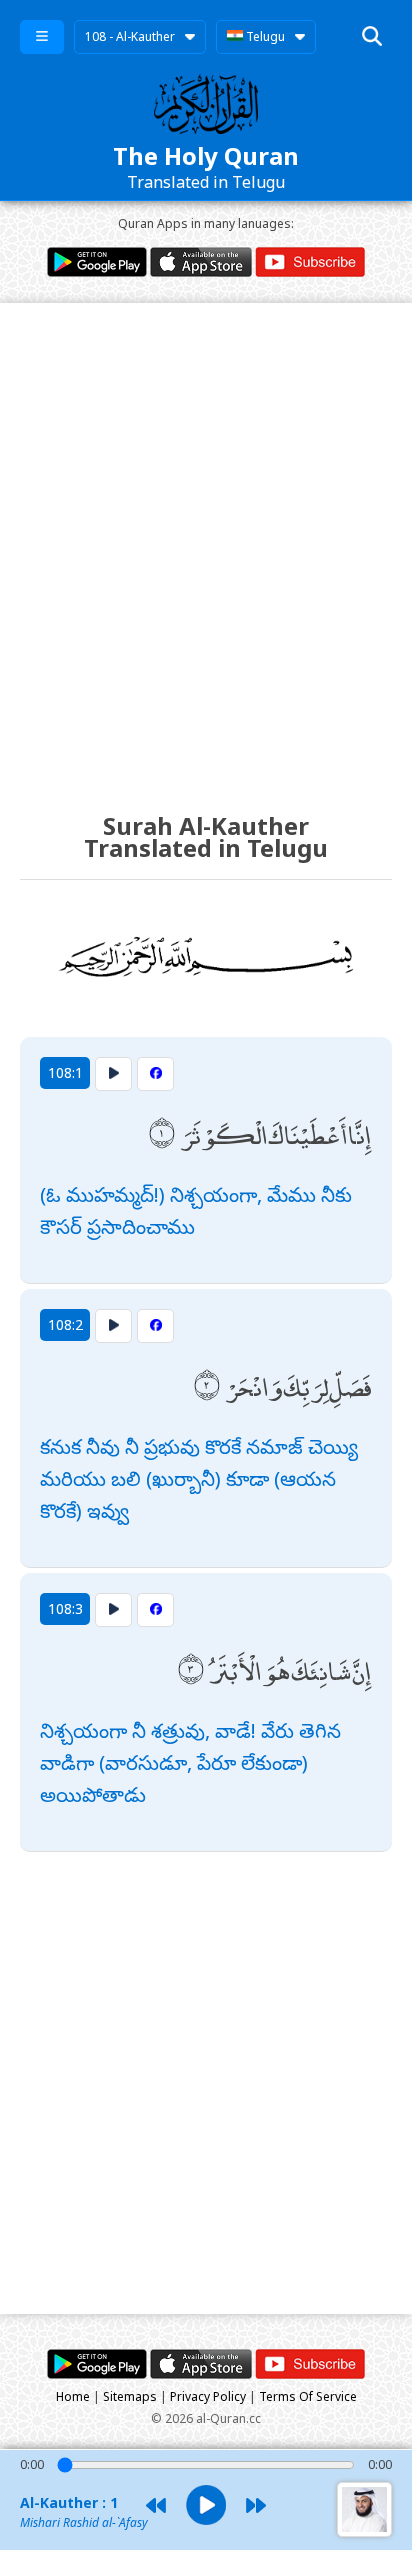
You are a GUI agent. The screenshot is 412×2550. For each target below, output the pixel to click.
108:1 (65, 1072)
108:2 (65, 1324)
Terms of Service (308, 2396)
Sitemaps (130, 2396)
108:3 (65, 1608)
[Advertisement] (206, 539)
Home (73, 2396)
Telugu (264, 36)
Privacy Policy (208, 2396)
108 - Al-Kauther (130, 36)
